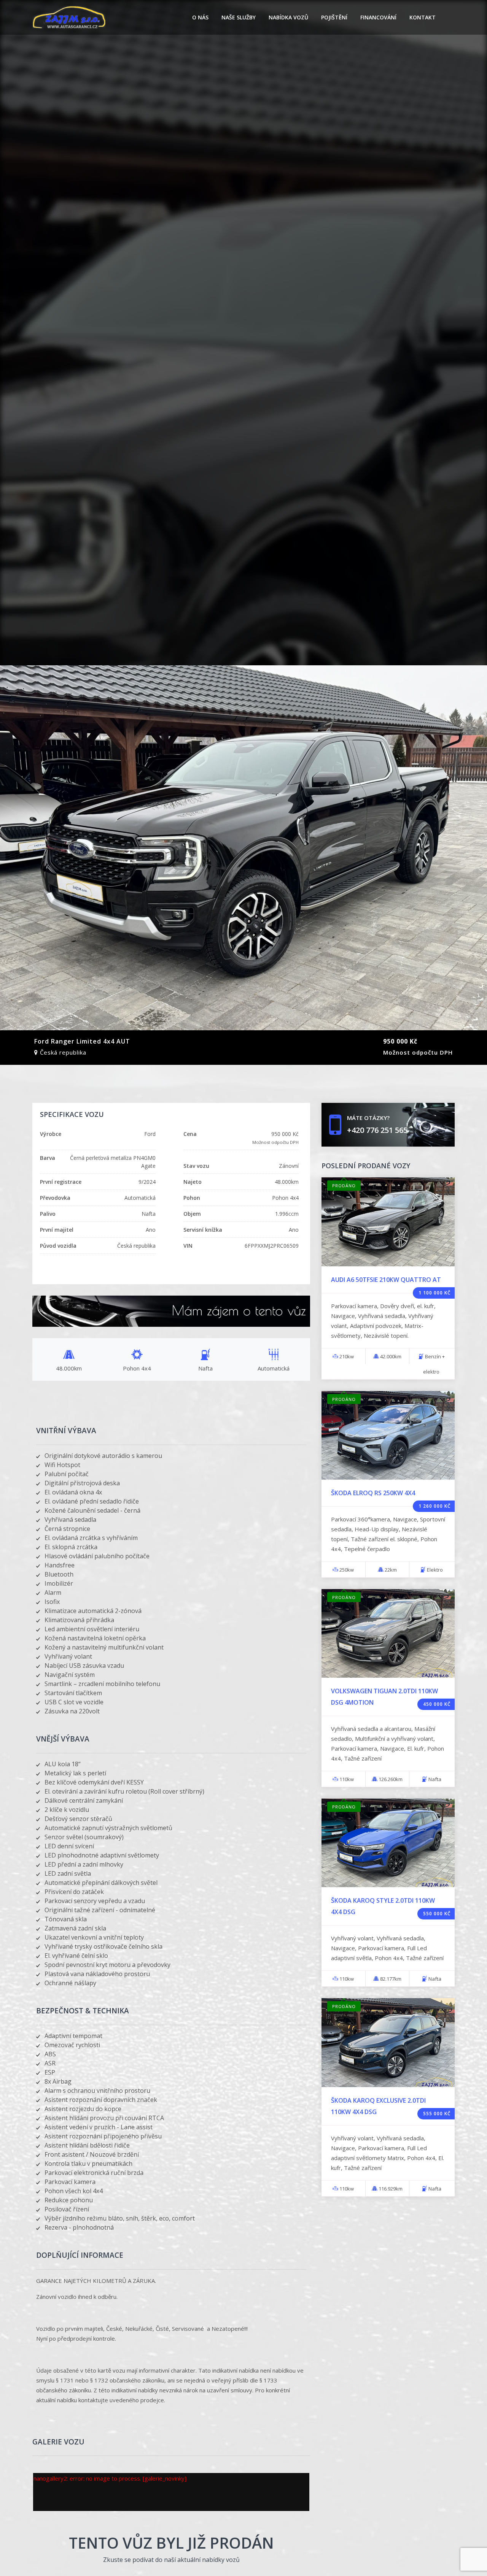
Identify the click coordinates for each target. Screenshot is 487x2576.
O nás (200, 17)
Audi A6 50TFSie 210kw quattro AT (386, 1280)
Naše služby (239, 17)
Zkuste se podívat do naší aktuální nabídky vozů (171, 2560)
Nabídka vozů (288, 17)
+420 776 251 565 (377, 1130)
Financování (378, 17)
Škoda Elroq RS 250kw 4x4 (373, 1493)
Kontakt (423, 17)
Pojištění (334, 17)
